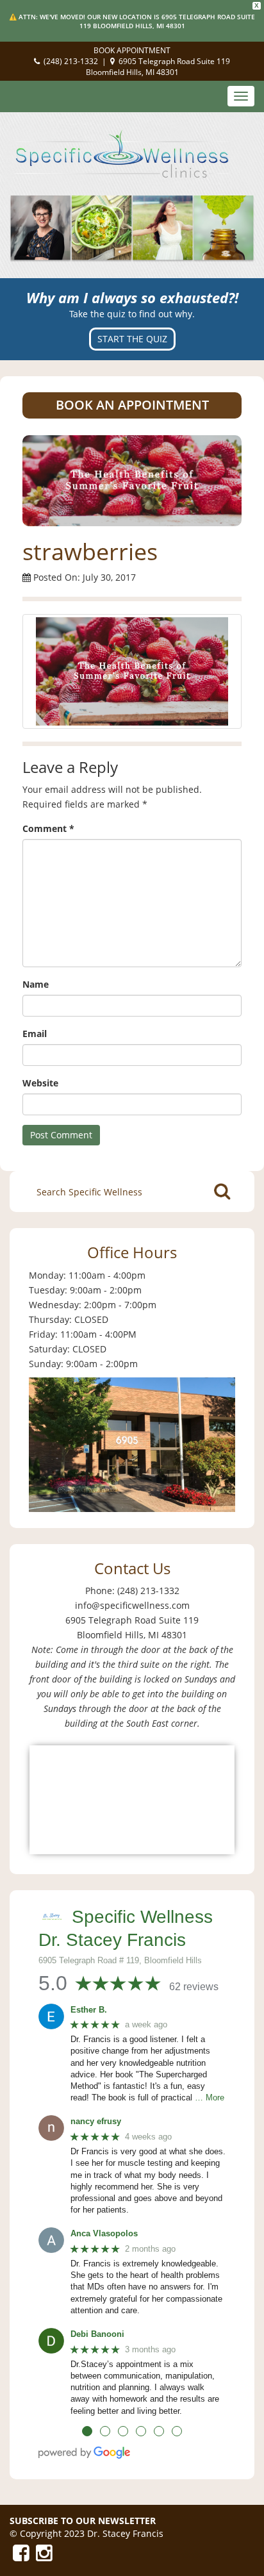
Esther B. (89, 2010)
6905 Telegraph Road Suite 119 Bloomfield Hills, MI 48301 (158, 67)
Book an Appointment (132, 405)
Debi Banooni (97, 2334)
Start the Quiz (132, 339)
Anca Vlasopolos (104, 2233)
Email (35, 1034)
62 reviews (194, 1987)
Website (40, 1083)
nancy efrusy (96, 2121)
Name (36, 984)
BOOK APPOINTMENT (132, 50)
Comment (48, 828)
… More (210, 2098)
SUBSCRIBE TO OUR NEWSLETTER (83, 2521)
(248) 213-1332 (71, 61)
